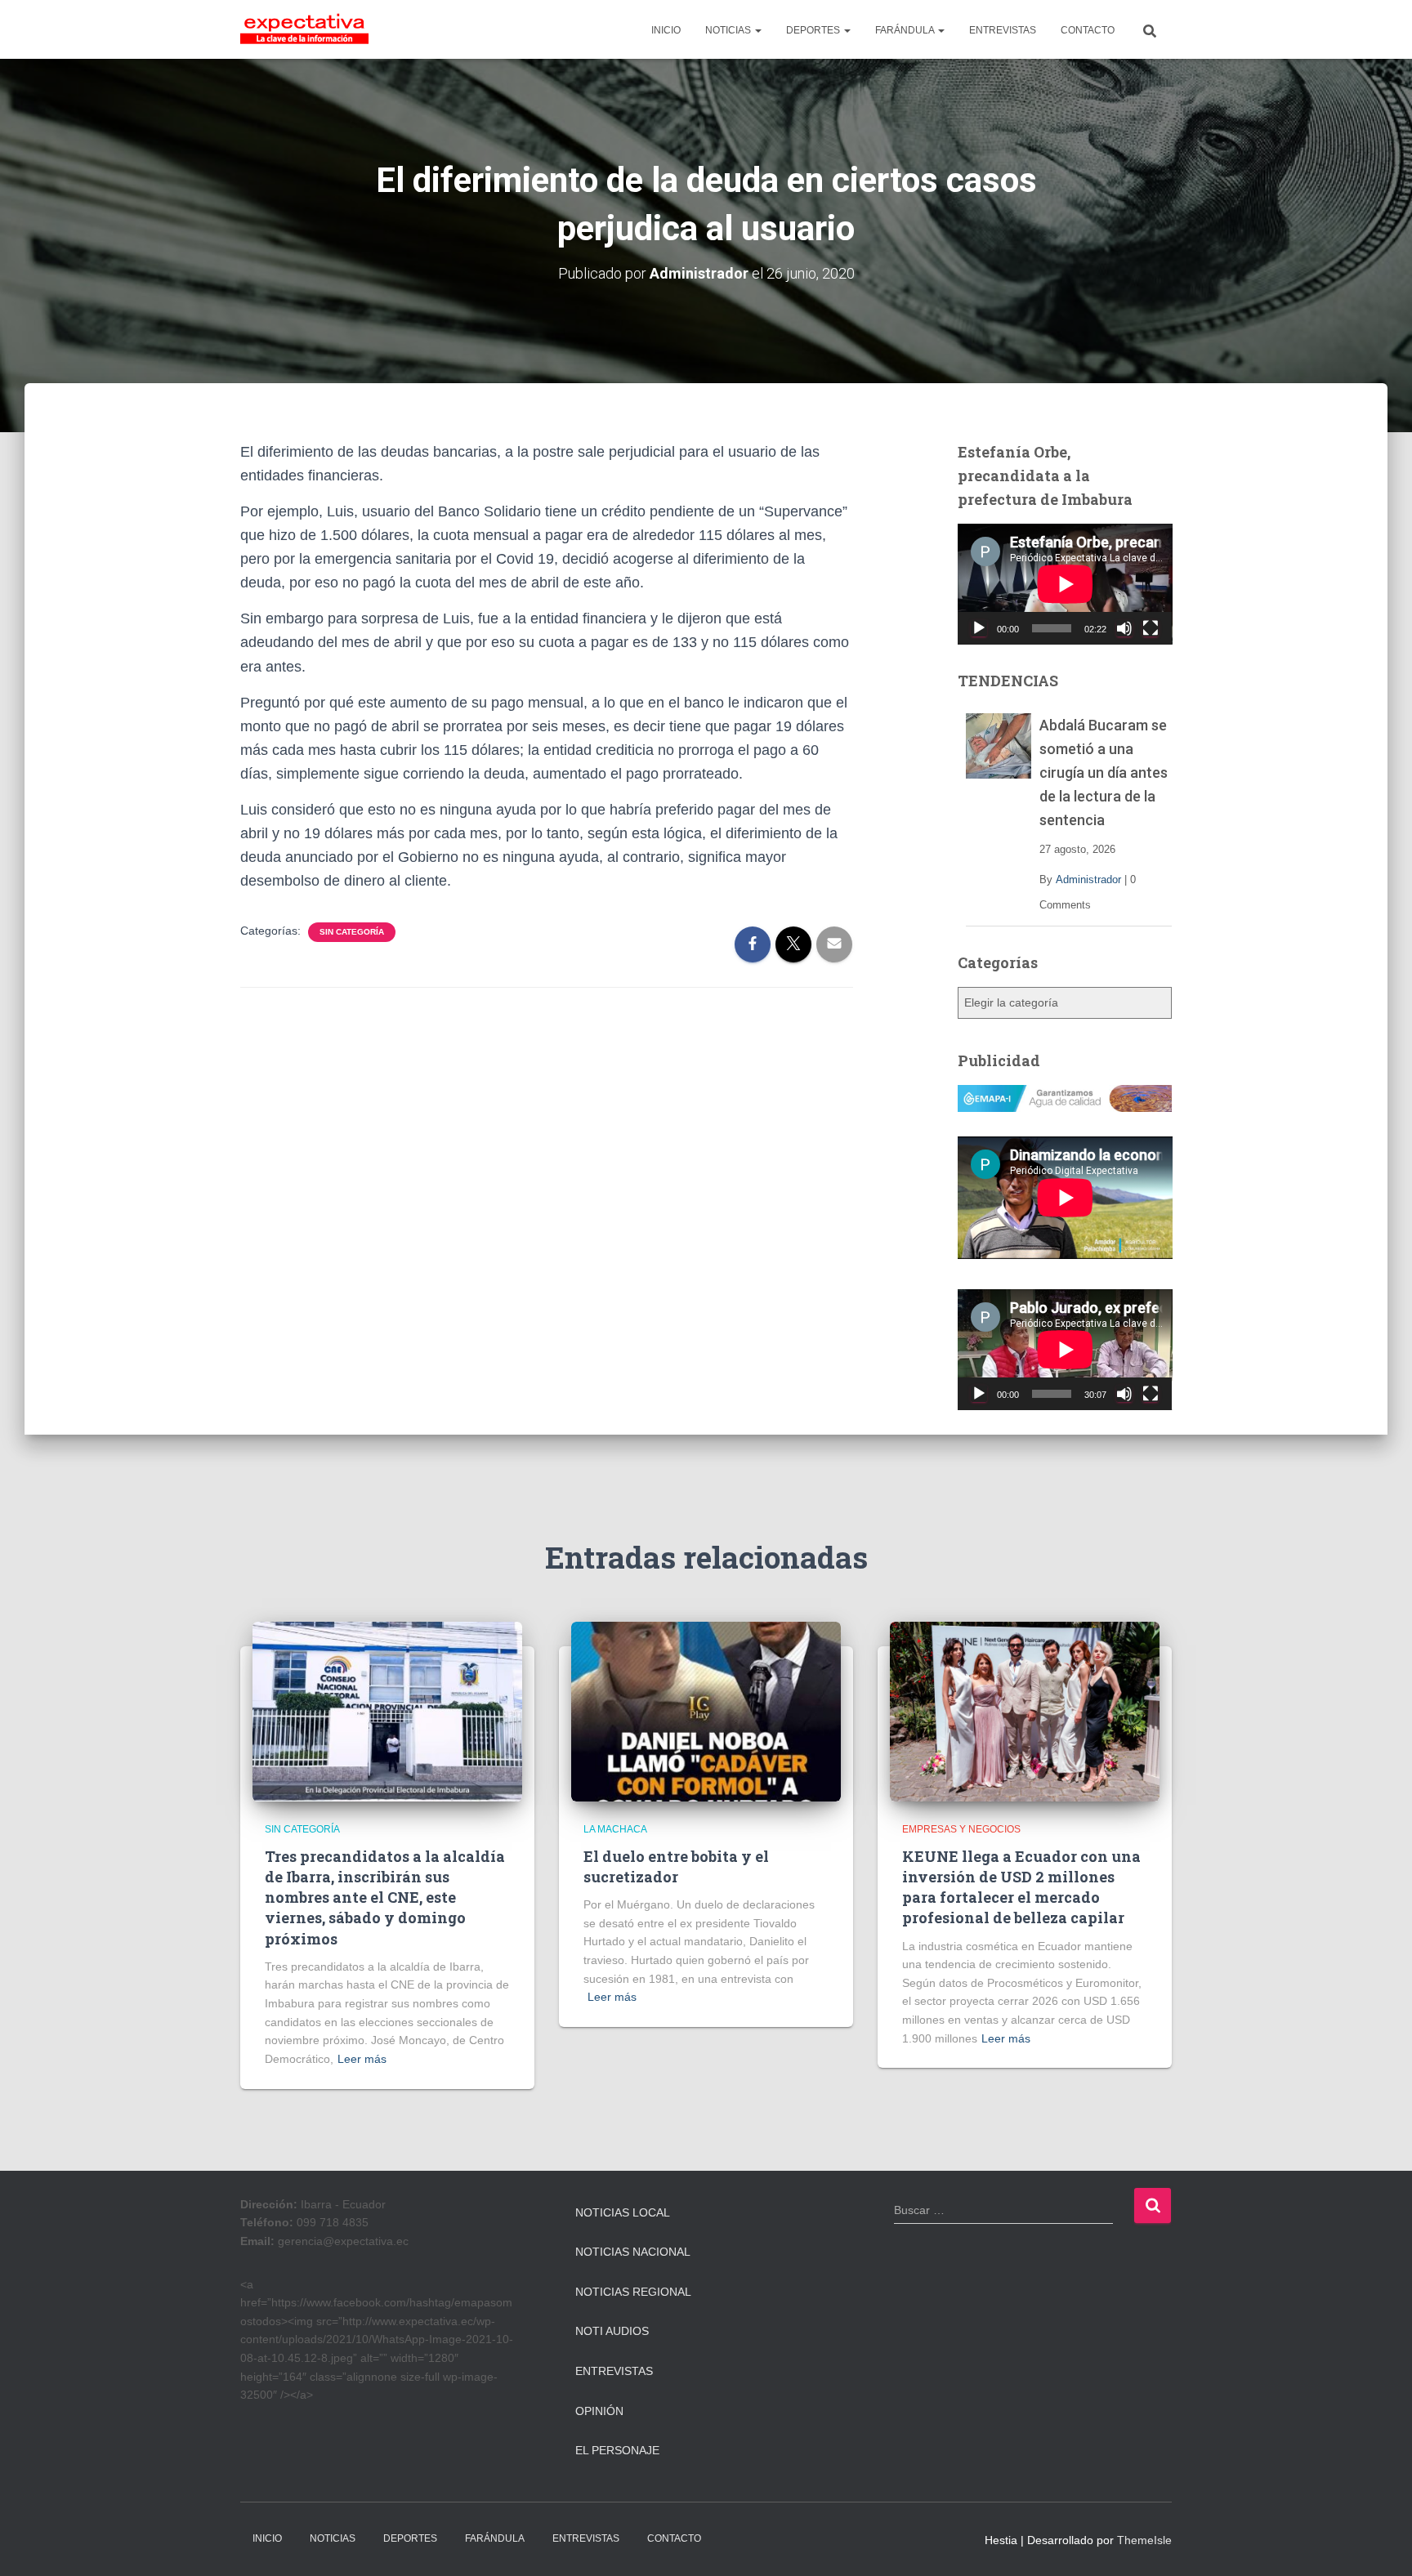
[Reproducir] (979, 628)
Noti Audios (612, 2331)
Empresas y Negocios (961, 1829)
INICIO (666, 30)
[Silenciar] (1124, 628)
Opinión (599, 2411)
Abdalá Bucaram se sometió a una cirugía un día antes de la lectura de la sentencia (1104, 772)
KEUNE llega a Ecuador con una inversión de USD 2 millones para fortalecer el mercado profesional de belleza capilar (1021, 1887)
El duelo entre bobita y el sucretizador (676, 1866)
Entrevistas (614, 2371)
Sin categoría (352, 932)
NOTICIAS (729, 30)
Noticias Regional (633, 2292)
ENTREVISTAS (1003, 30)
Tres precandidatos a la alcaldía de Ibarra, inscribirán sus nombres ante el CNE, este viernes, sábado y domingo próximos (385, 1897)
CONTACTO (1088, 30)
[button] (757, 30)
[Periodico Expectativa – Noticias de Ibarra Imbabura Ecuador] (304, 29)
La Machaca (615, 1829)
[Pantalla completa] (1151, 628)
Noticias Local (623, 2212)
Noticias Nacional (633, 2252)
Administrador (1088, 880)
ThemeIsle (1144, 2540)
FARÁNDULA (906, 30)
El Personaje (617, 2450)
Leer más (362, 2059)
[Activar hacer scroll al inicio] (1380, 2543)
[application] (1065, 584)
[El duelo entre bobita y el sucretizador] (706, 1711)
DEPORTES (814, 30)
